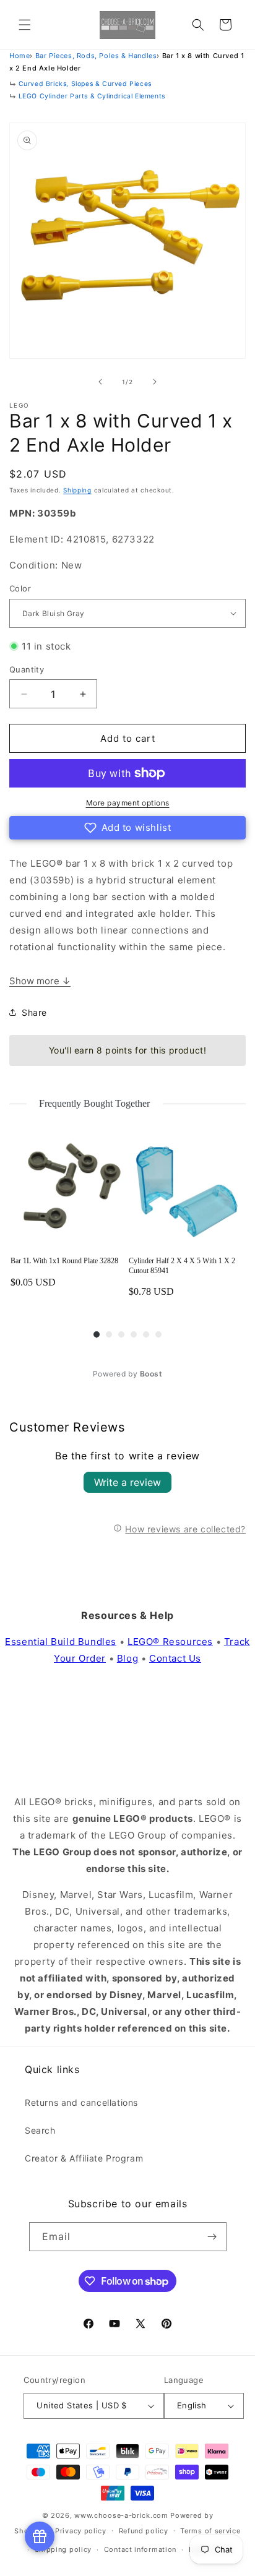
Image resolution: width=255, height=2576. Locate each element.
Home (19, 56)
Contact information (140, 2549)
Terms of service (210, 2531)
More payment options (128, 803)
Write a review (127, 1482)
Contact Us (175, 1658)
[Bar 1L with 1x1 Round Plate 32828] (68, 1189)
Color (20, 588)
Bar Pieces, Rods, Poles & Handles (96, 56)
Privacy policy (81, 2531)
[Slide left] (100, 382)
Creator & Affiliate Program (84, 2158)
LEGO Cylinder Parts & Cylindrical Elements (92, 96)
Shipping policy (63, 2549)
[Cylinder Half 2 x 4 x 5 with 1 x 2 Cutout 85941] (187, 1189)
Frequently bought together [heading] (95, 1103)
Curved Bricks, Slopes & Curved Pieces (85, 84)
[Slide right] (155, 382)
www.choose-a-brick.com (121, 2515)
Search (40, 2130)
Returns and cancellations (81, 2102)
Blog (127, 1658)
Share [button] (34, 1012)
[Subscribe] (212, 2237)
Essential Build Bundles (61, 1642)
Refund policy (144, 2531)
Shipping (77, 490)
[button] (25, 25)
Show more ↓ (40, 981)
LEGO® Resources (170, 1642)
